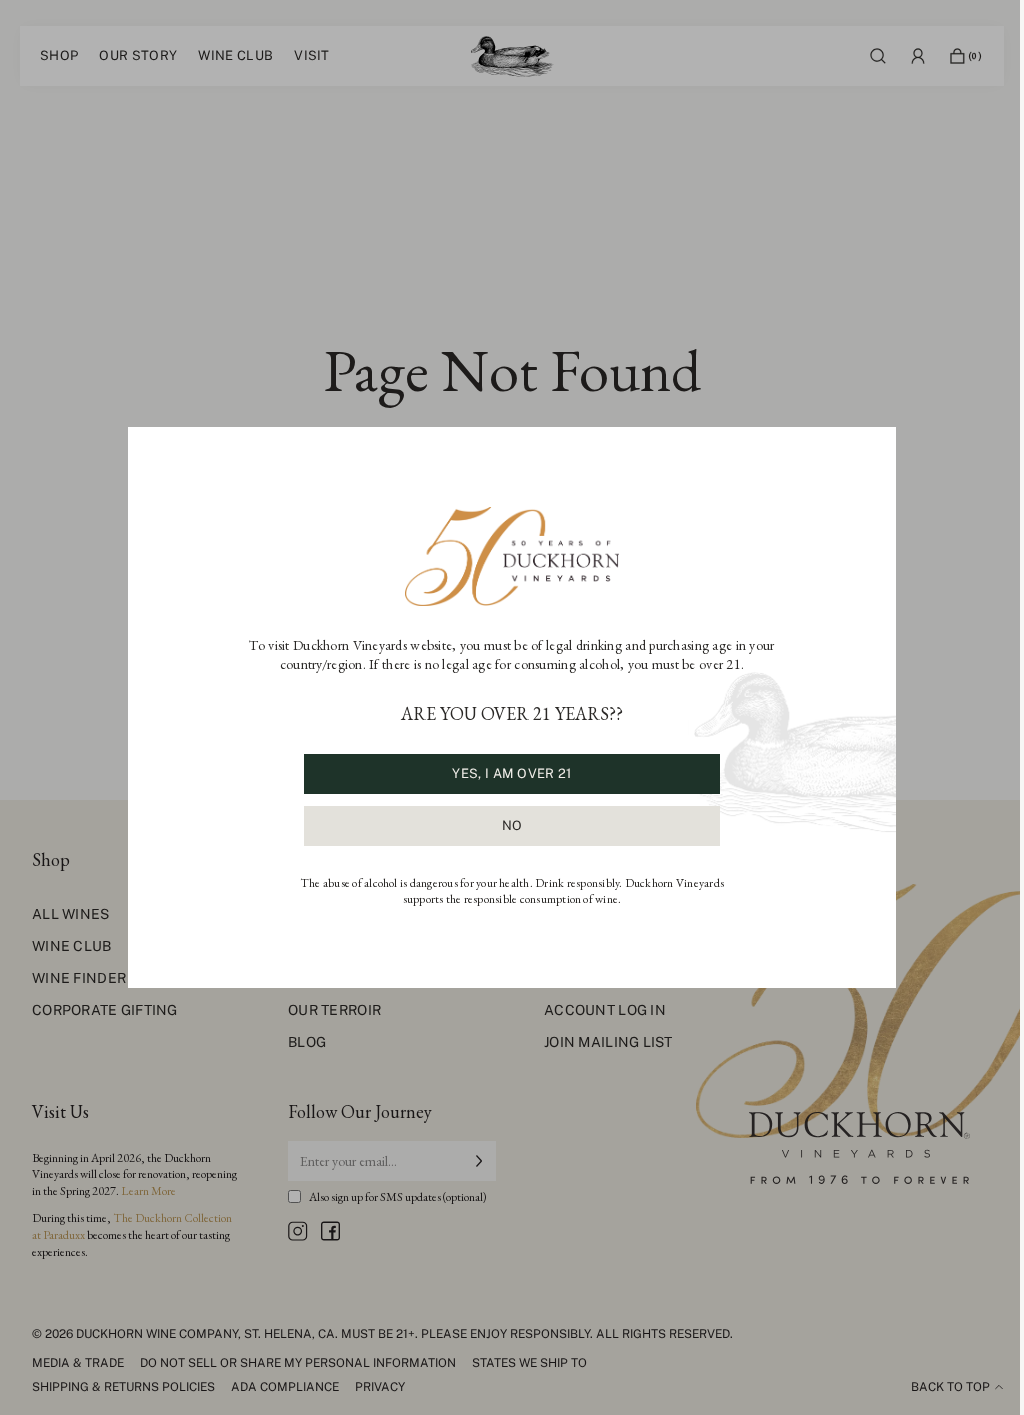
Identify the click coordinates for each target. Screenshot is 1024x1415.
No (512, 825)
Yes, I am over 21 (511, 773)
